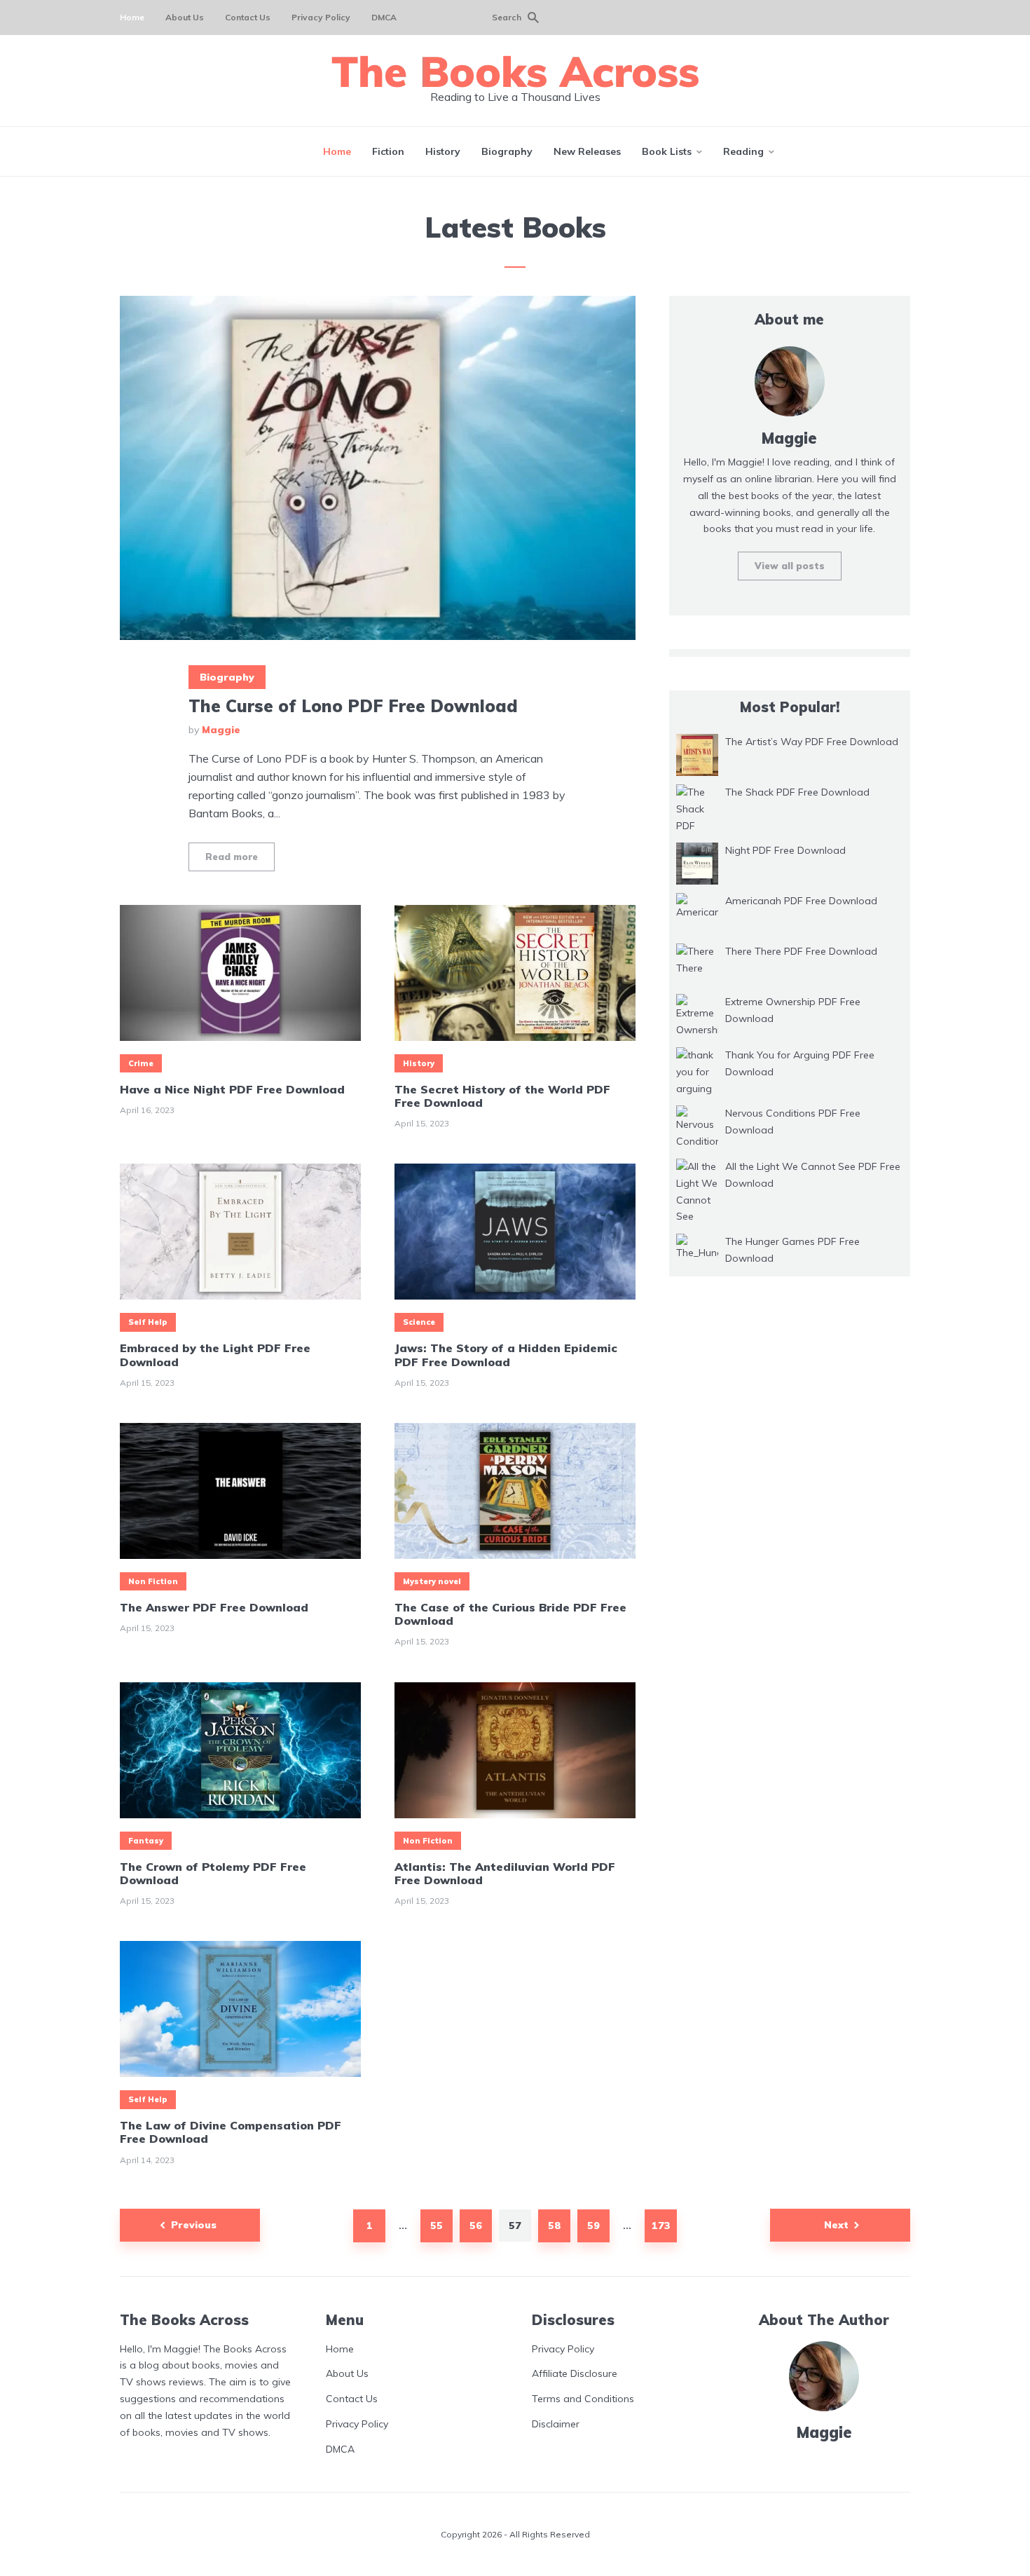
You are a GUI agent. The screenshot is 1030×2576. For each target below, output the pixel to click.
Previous (194, 2225)
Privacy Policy (321, 17)
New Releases (587, 151)
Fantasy (146, 1841)
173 (661, 2226)
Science (419, 1322)
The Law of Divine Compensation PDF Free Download (231, 2132)
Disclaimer (556, 2424)
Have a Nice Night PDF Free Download (232, 1090)
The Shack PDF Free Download (797, 792)
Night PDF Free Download (785, 850)
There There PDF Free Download (801, 951)
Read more (232, 857)
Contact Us (248, 17)
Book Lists (667, 151)
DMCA (384, 17)
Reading (743, 151)
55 (437, 2226)
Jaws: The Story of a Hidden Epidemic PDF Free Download (506, 1355)
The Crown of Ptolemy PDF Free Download (213, 1874)
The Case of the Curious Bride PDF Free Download (510, 1614)
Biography (507, 151)
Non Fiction (153, 1581)
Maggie (221, 730)
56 (476, 2226)
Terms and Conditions (583, 2399)
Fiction (388, 151)
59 (593, 2226)
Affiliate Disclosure (575, 2373)
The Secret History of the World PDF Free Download (502, 1096)
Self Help (148, 1322)
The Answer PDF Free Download (214, 1608)
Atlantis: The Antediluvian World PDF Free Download (505, 1874)
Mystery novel (432, 1581)
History (443, 151)
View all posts (790, 566)
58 (555, 2226)
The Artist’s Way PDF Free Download (812, 742)
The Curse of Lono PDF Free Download (353, 706)
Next (836, 2225)
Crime (141, 1063)
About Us (185, 17)
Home (132, 17)
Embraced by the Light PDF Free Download (215, 1355)
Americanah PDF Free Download (801, 901)
